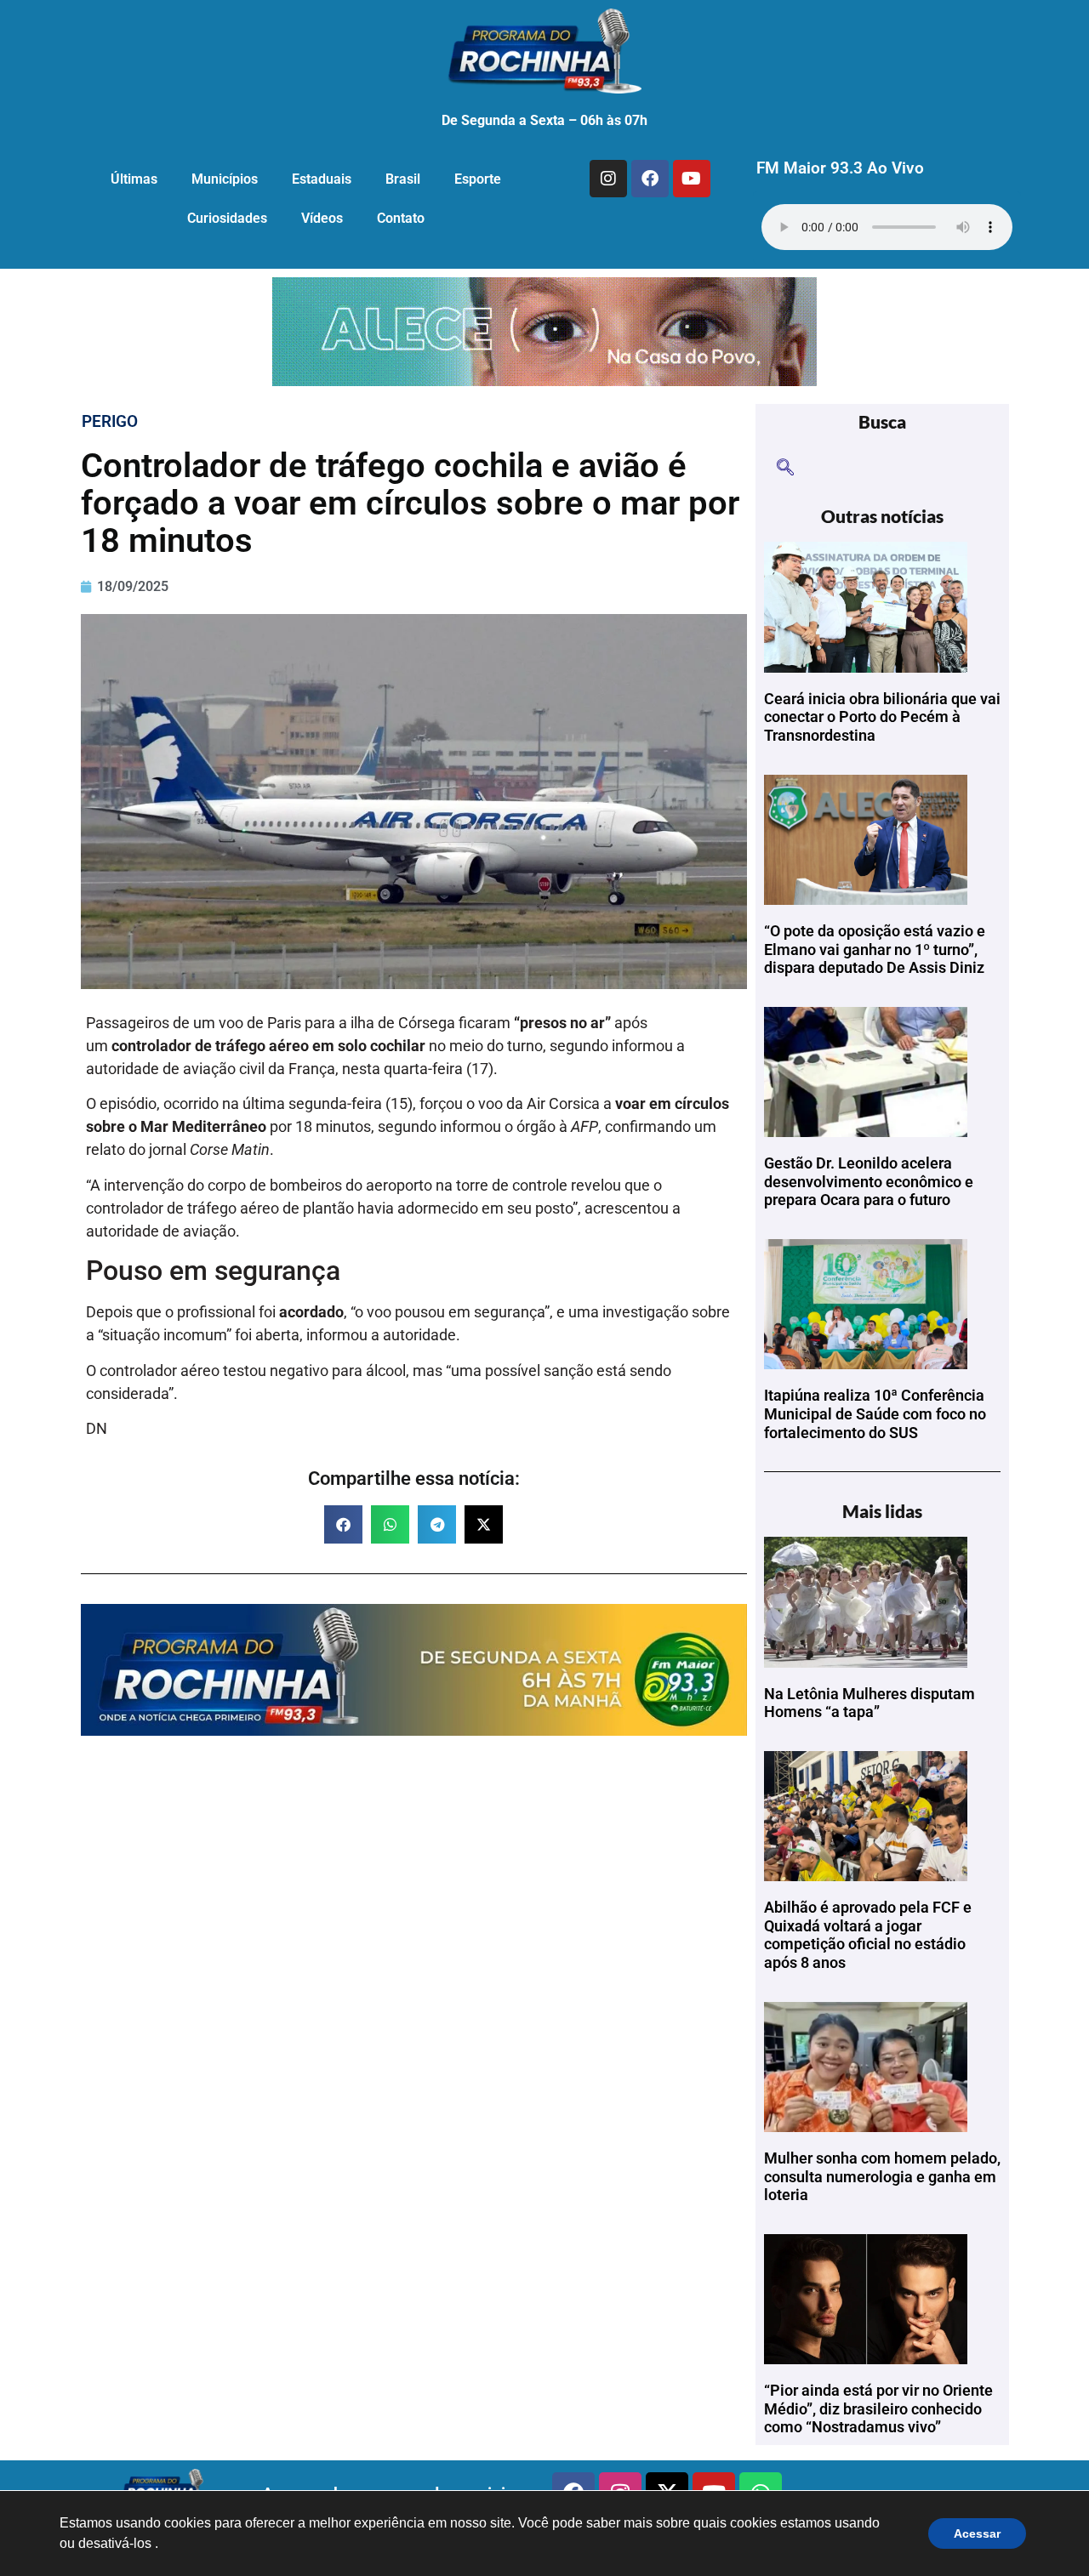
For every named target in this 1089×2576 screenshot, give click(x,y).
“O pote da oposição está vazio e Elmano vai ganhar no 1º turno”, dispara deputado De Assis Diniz (875, 949)
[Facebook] (650, 179)
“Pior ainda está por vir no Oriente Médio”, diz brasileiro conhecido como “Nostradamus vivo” (878, 2408)
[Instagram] (608, 179)
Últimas (134, 179)
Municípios (225, 179)
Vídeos (322, 218)
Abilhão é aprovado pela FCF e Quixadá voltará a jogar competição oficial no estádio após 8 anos (868, 1935)
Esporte (478, 179)
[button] (343, 1524)
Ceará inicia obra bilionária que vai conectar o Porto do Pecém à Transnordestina (882, 717)
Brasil (403, 179)
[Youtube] (692, 179)
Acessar (977, 2533)
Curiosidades (227, 218)
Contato (401, 218)
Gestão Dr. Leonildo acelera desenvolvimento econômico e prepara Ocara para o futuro (869, 1181)
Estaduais (322, 179)
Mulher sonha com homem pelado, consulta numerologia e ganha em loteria (882, 2176)
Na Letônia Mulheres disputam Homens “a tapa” (869, 1703)
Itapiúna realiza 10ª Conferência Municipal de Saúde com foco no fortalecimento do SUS (875, 1413)
